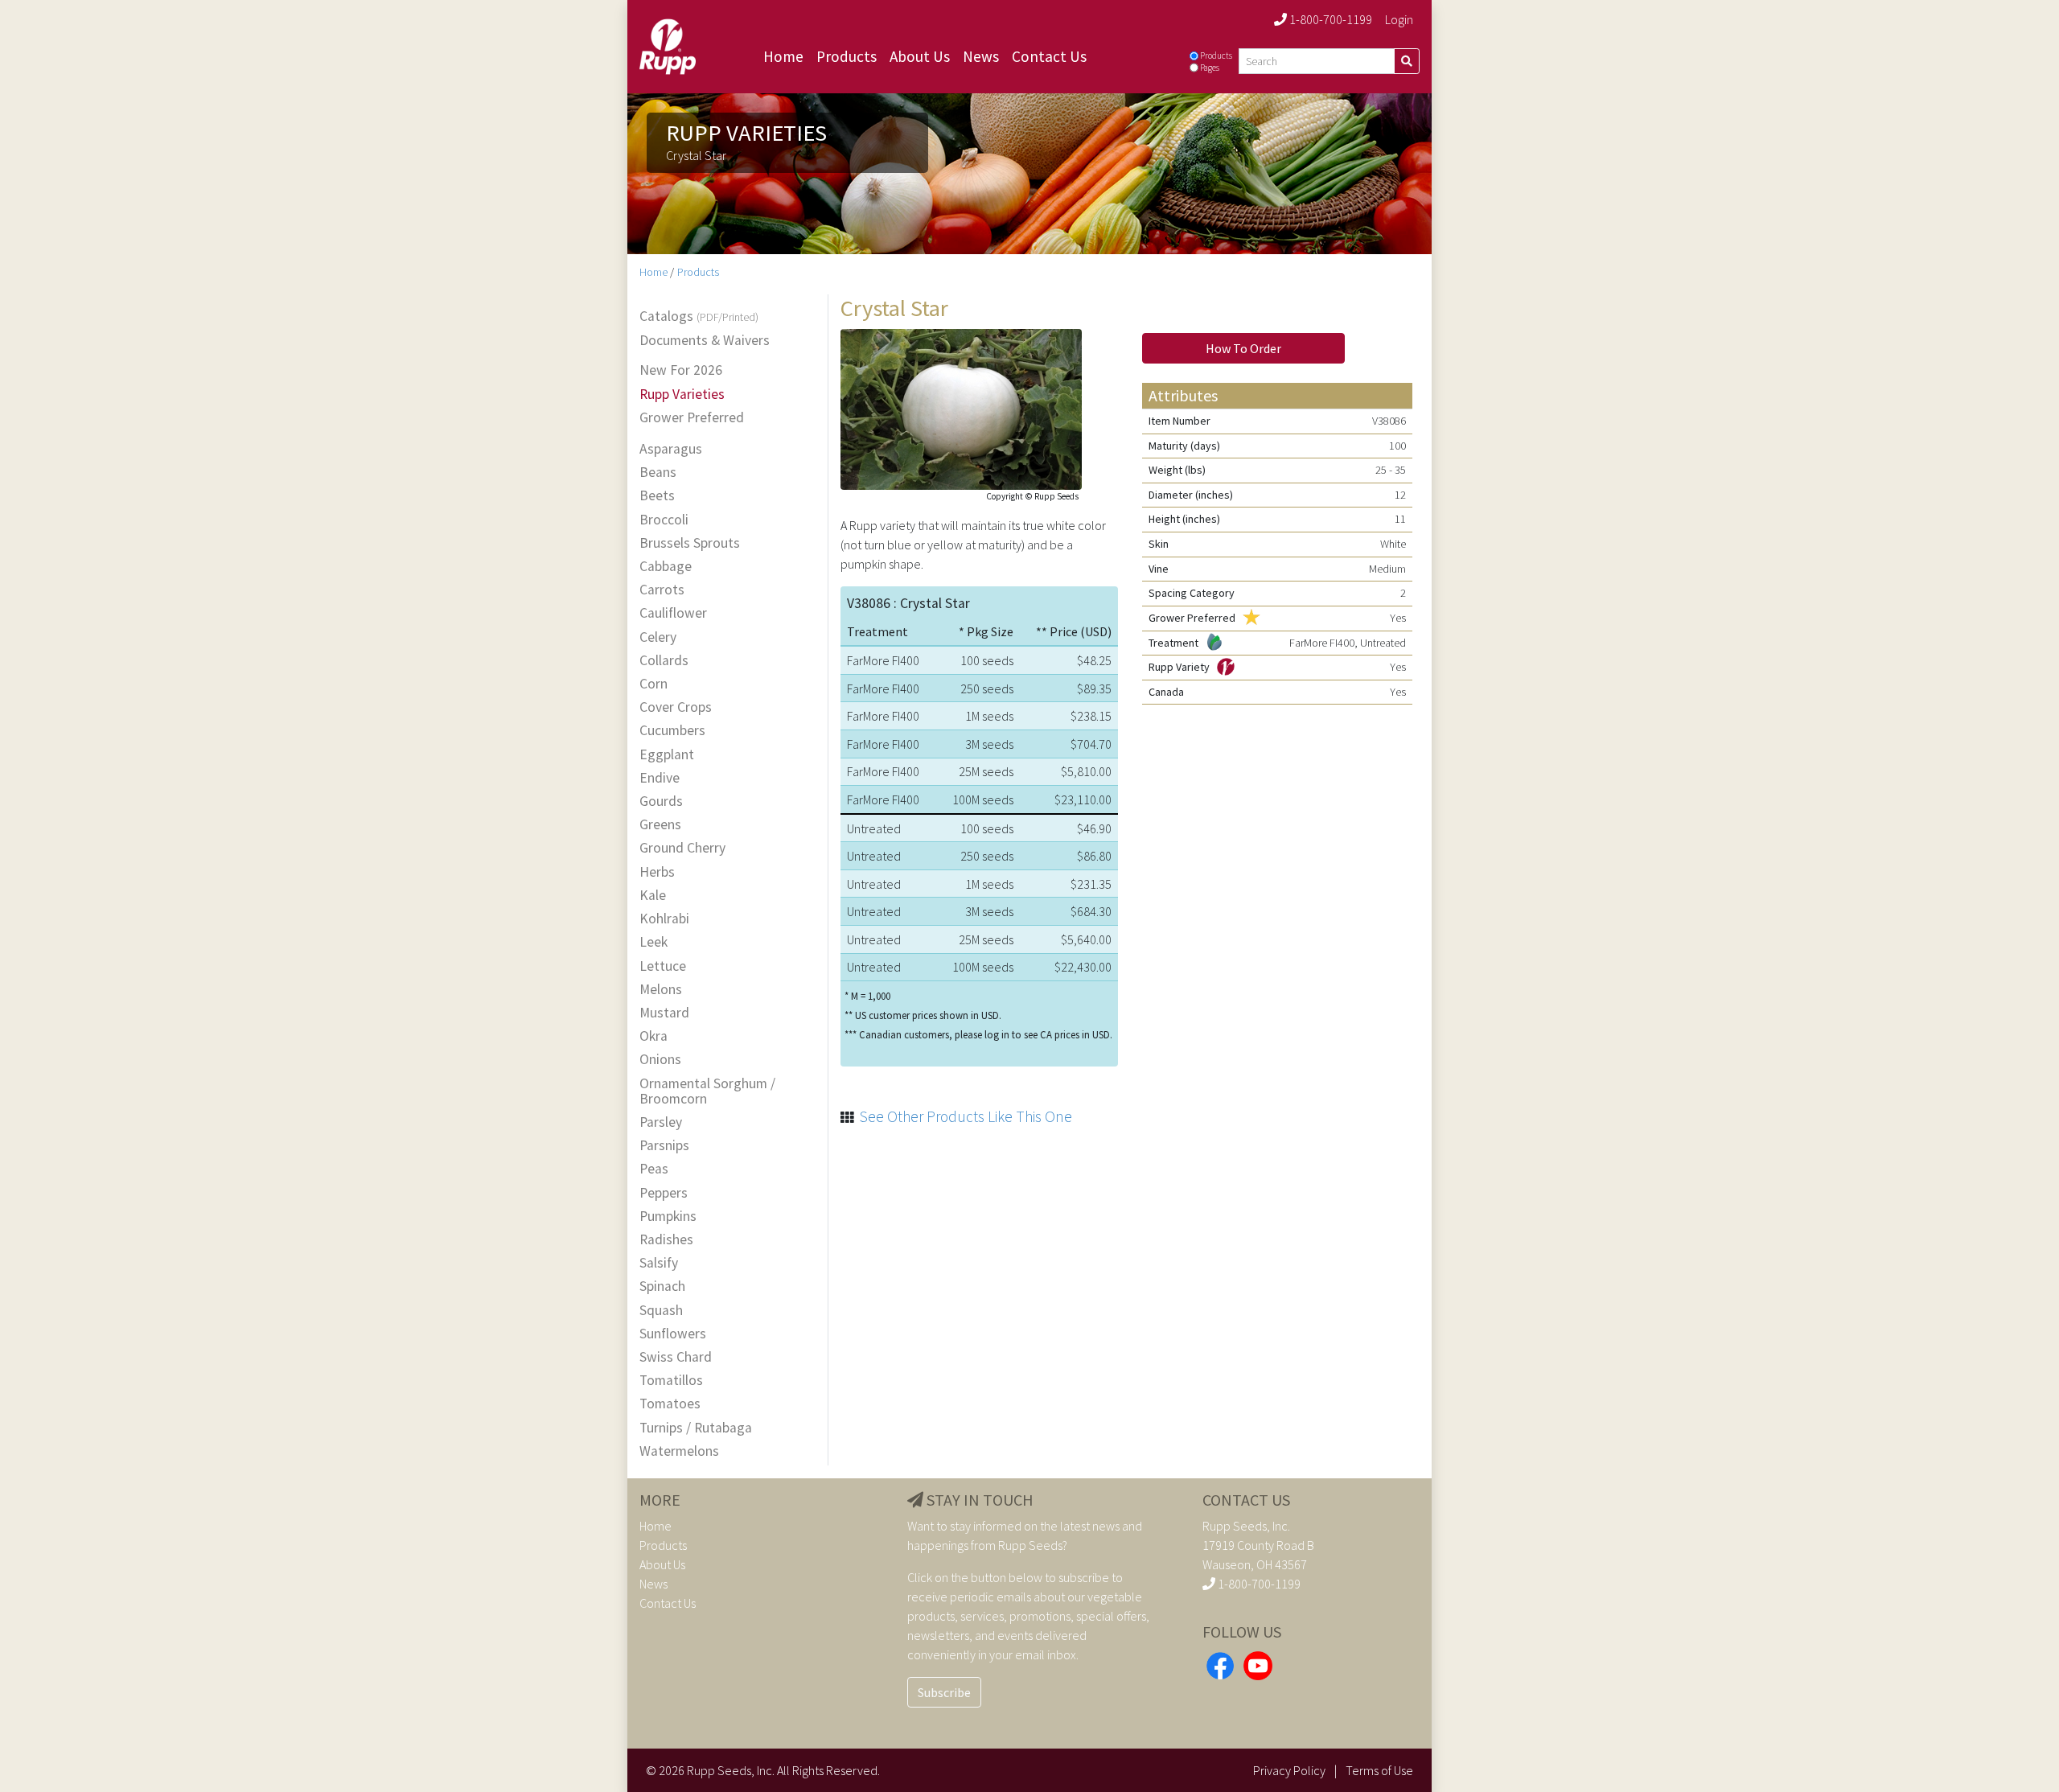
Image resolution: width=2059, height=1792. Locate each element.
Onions (660, 1060)
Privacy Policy (1289, 1770)
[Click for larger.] (961, 407)
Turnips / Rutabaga (696, 1428)
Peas (654, 1169)
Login (1399, 19)
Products (847, 56)
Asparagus (671, 449)
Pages (1210, 68)
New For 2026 (681, 370)
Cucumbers (672, 731)
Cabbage (666, 567)
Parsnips (664, 1146)
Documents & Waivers (705, 341)
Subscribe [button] (944, 1692)
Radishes (666, 1240)
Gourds (661, 801)
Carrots (662, 590)
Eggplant (667, 755)
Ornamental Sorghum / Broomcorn (707, 1091)
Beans (658, 473)
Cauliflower (673, 613)
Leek (653, 942)
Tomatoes (670, 1404)
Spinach (662, 1286)
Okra (653, 1036)
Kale (653, 896)
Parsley (661, 1122)
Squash (661, 1311)
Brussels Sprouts (690, 543)
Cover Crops (676, 707)
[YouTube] (1258, 1664)
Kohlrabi (664, 919)
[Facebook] (1220, 1664)
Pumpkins (668, 1217)
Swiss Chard (676, 1357)
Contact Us (1049, 56)
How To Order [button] (1243, 348)
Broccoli (664, 520)
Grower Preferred (692, 418)
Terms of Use (1379, 1770)
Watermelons (679, 1451)
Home (783, 56)
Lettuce (663, 966)
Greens (660, 825)
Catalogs (699, 317)
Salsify (659, 1263)
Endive (660, 778)
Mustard (664, 1013)
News (981, 56)
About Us (920, 56)
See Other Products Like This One (966, 1116)
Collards (664, 661)
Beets (657, 496)
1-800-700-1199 (1330, 19)
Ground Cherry (682, 848)
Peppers (664, 1193)
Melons (661, 990)
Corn (653, 684)
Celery (658, 637)
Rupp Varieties (682, 395)
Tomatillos (671, 1381)
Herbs (657, 872)
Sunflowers (673, 1334)
